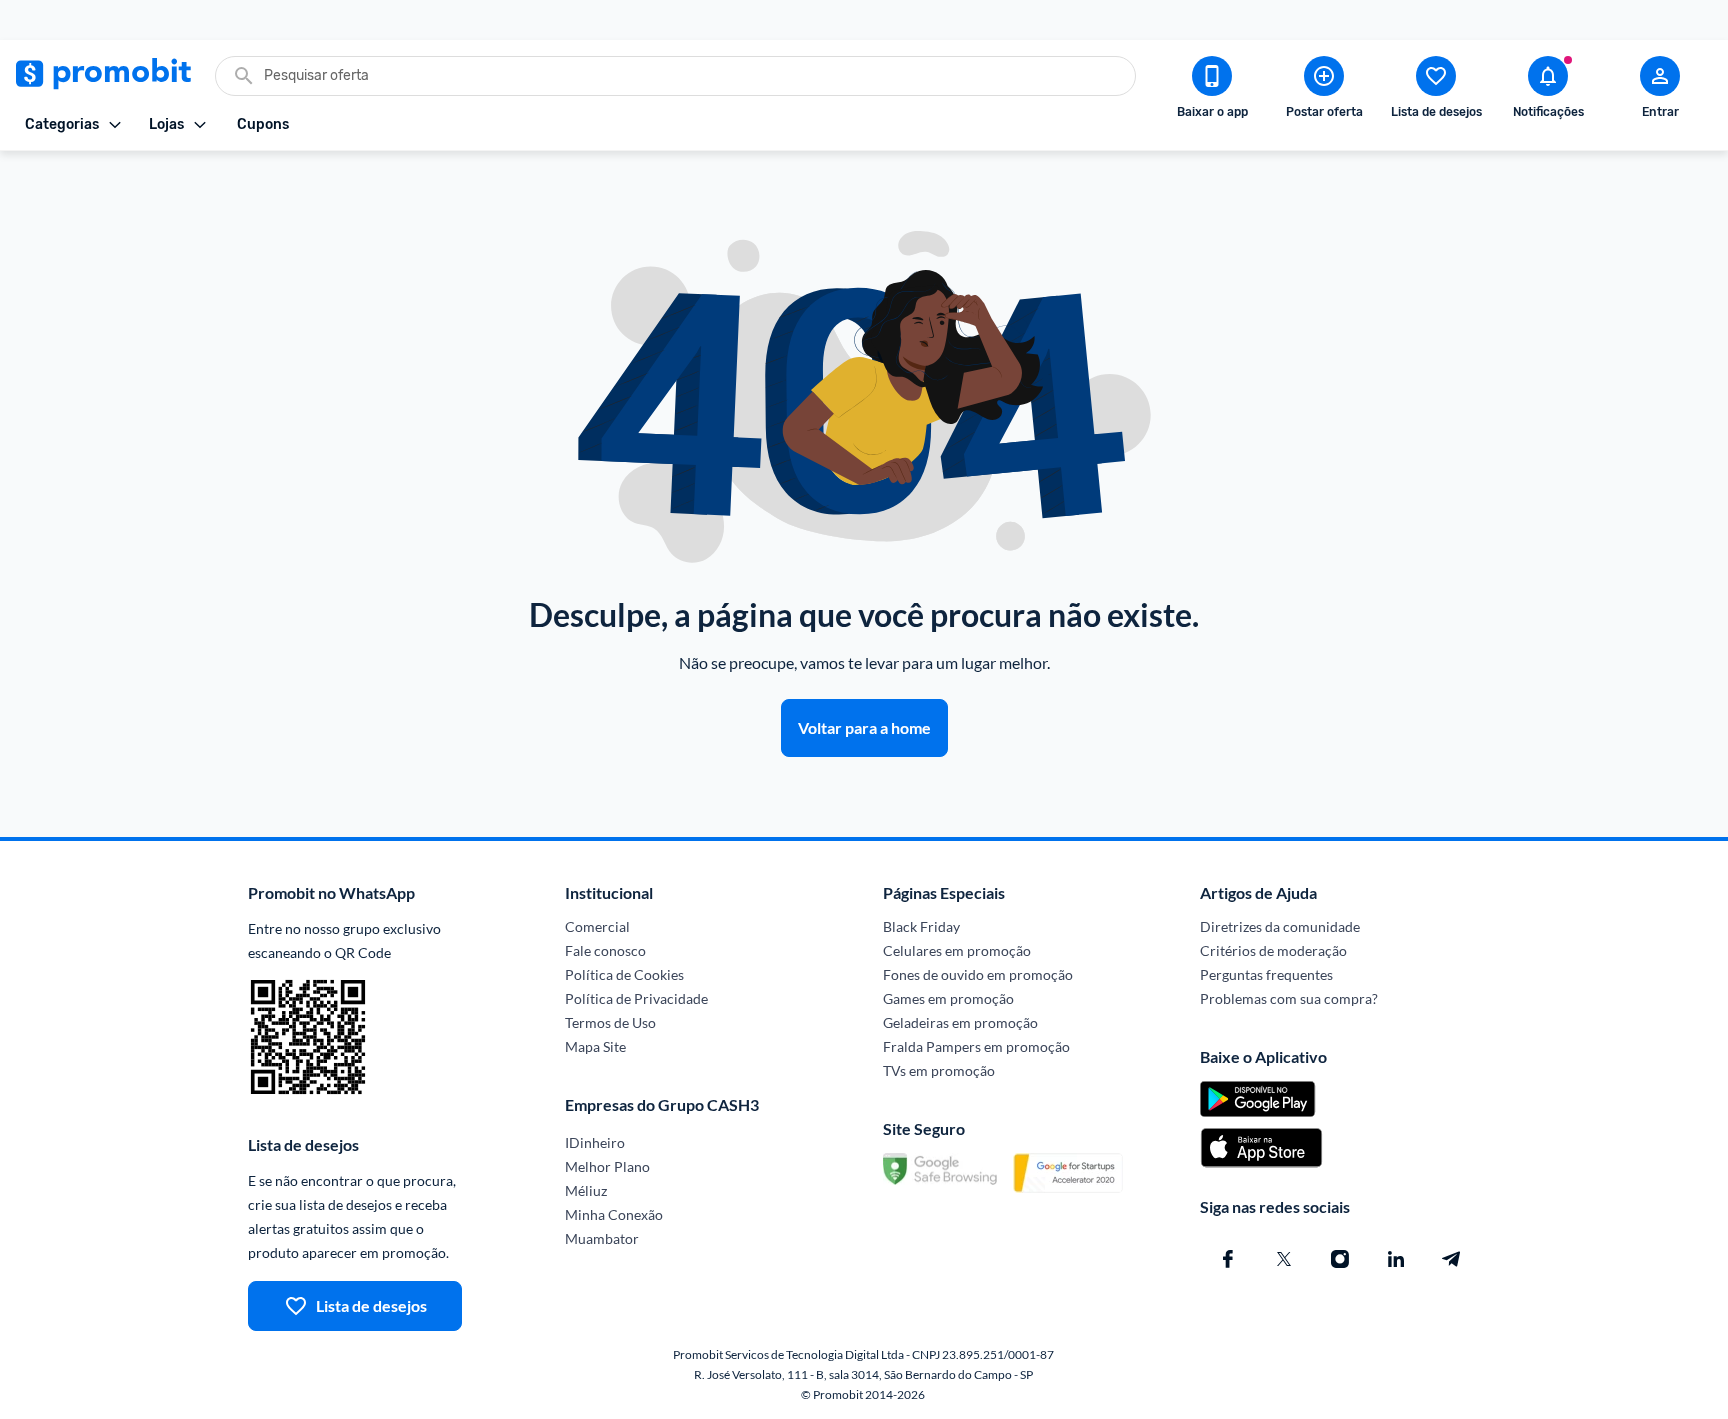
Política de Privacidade (636, 998)
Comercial (597, 926)
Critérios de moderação (1273, 950)
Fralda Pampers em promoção (976, 1046)
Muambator (602, 1238)
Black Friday (921, 926)
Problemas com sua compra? (1289, 998)
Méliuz (586, 1190)
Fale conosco (605, 950)
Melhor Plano (607, 1166)
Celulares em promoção (957, 950)
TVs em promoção (939, 1070)
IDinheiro (595, 1142)
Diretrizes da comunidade (1280, 926)
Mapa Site (595, 1046)
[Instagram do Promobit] (1340, 1259)
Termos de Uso (610, 1022)
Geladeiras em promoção (960, 1022)
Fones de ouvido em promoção (978, 974)
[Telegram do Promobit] (1452, 1259)
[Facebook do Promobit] (1228, 1259)
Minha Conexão (614, 1214)
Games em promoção (948, 998)
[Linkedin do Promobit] (1396, 1259)
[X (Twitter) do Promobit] (1284, 1259)
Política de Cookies (624, 974)
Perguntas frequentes (1266, 974)
